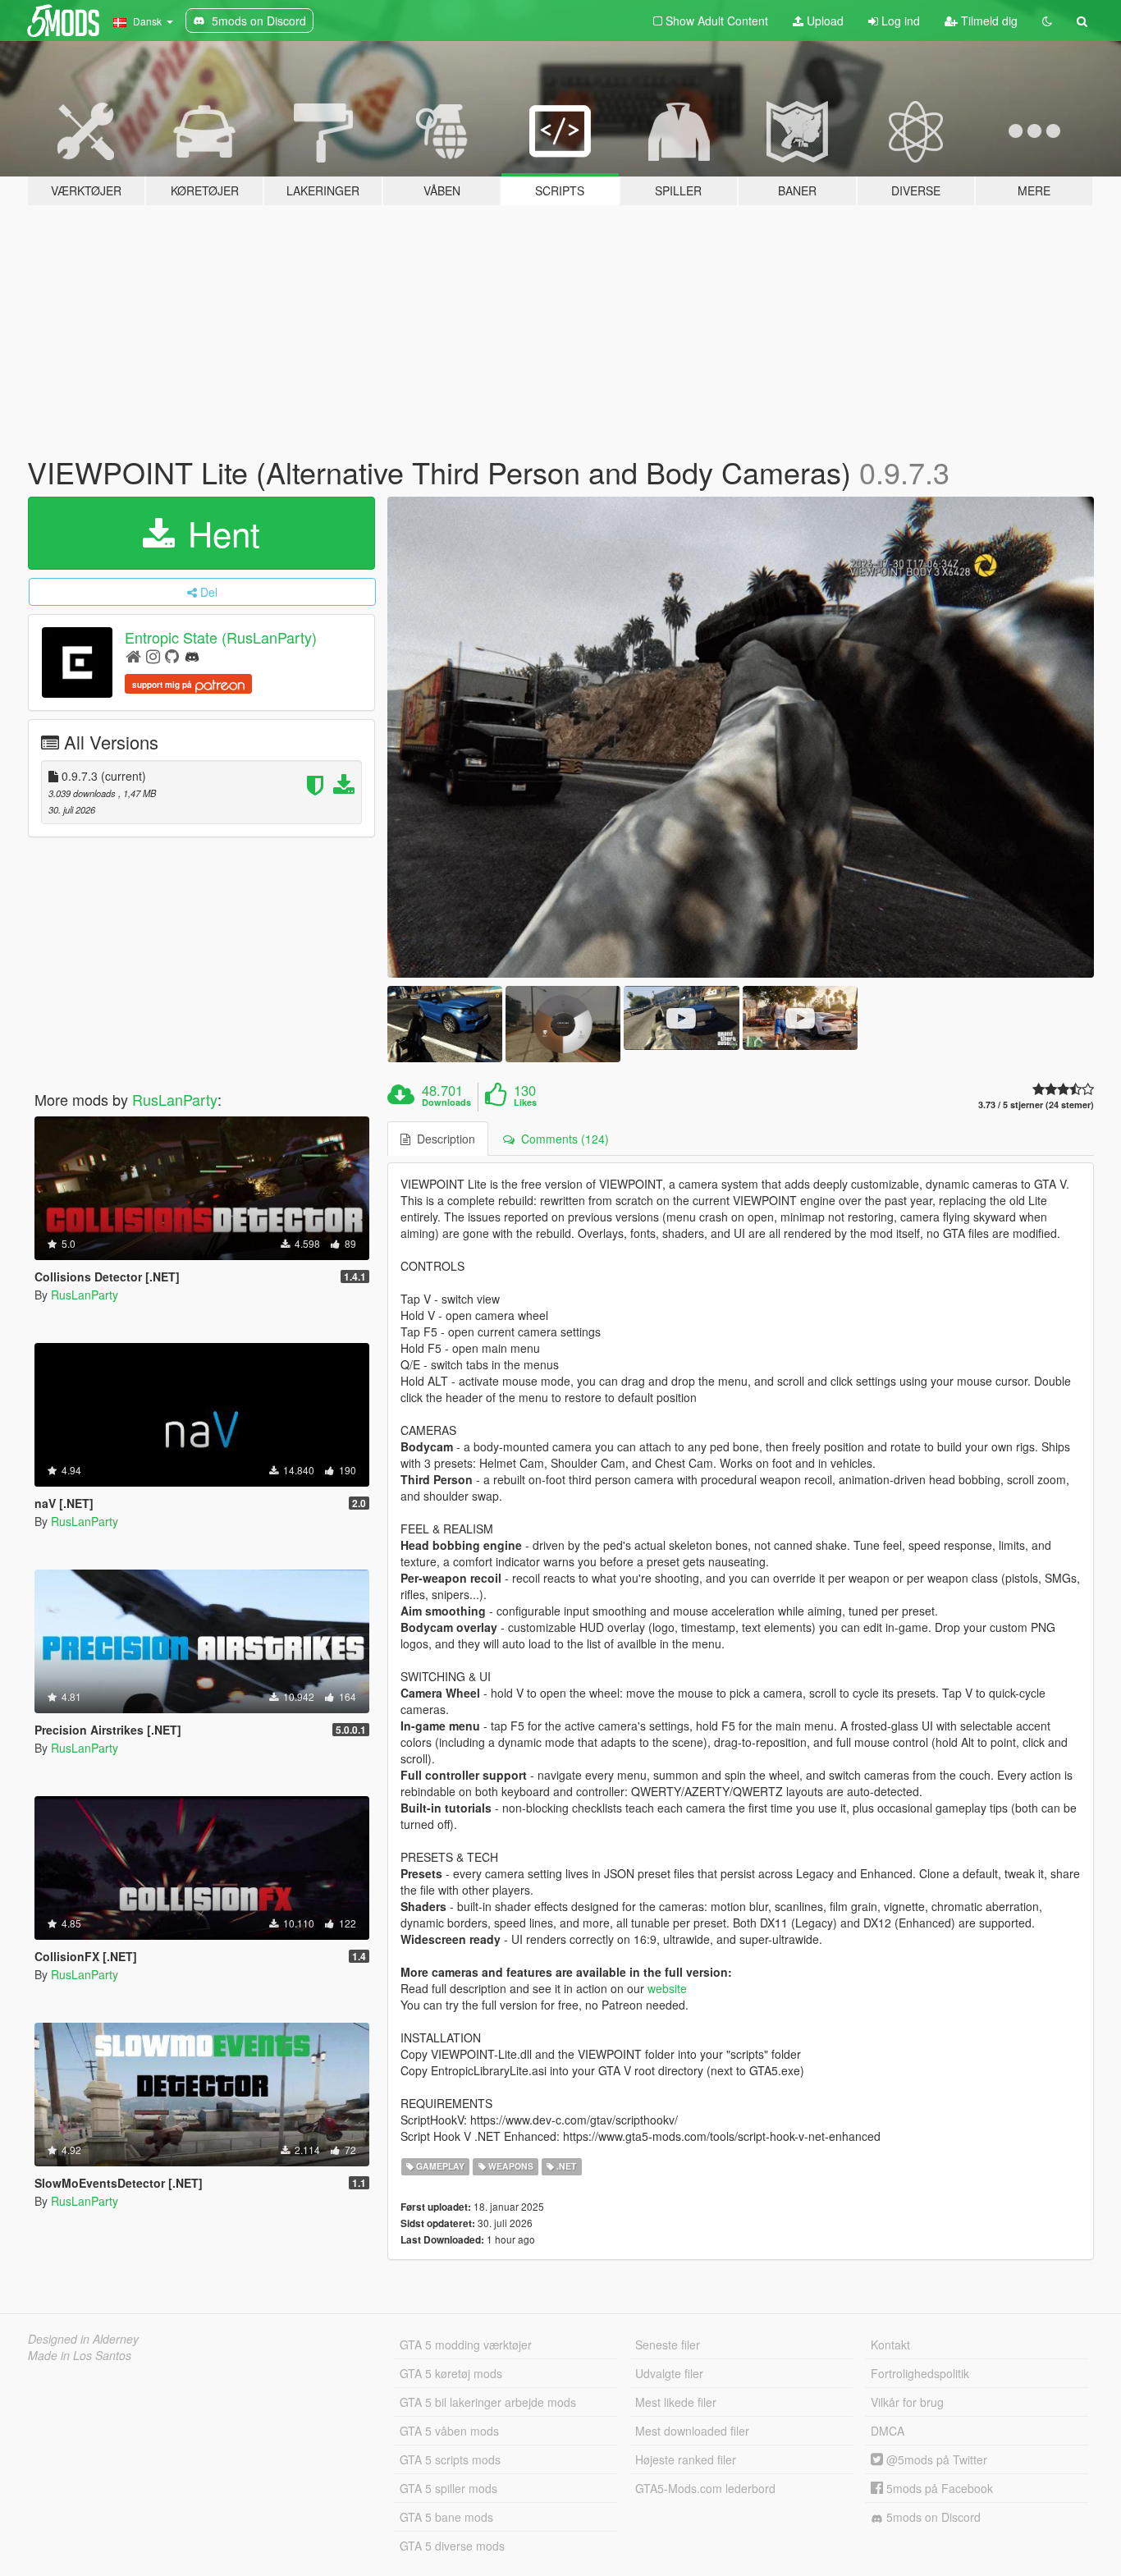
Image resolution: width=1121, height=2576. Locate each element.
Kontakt (890, 2345)
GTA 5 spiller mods (448, 2488)
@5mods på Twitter (935, 2459)
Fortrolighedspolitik (920, 2373)
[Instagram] (153, 655)
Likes (525, 1102)
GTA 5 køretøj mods (451, 2373)
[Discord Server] (192, 655)
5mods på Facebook (938, 2488)
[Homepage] (133, 655)
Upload (824, 21)
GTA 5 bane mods (446, 2517)
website (667, 1988)
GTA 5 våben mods (449, 2431)
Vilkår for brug (907, 2402)
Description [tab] (443, 1139)
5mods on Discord (932, 2517)
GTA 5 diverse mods (452, 2546)
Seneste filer (668, 2345)
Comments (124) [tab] (562, 1139)
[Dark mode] (1047, 21)
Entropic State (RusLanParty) (221, 637)
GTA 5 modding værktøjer (466, 2345)
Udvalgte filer (669, 2373)
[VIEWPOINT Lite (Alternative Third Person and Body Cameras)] (741, 737)
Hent (219, 533)
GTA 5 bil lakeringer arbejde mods (488, 2402)
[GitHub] (172, 655)
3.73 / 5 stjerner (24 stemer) (1036, 1105)
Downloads (446, 1102)
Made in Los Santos (80, 2355)
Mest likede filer (676, 2402)
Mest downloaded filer (692, 2431)
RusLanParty (175, 1099)
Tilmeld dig (988, 21)
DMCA (888, 2431)
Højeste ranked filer (686, 2459)
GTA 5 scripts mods (450, 2459)
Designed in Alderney (83, 2339)
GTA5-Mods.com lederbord (705, 2488)
